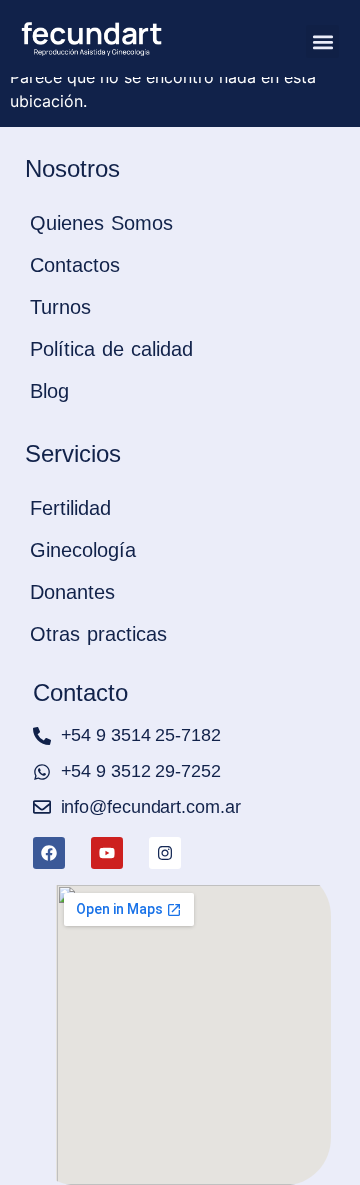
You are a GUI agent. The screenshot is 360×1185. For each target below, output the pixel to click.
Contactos (75, 265)
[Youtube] (107, 853)
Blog (49, 391)
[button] (322, 41)
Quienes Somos (101, 223)
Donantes (72, 592)
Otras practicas (98, 634)
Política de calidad (111, 349)
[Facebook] (49, 853)
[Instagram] (165, 853)
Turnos (60, 307)
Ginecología (83, 550)
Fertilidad (70, 508)
